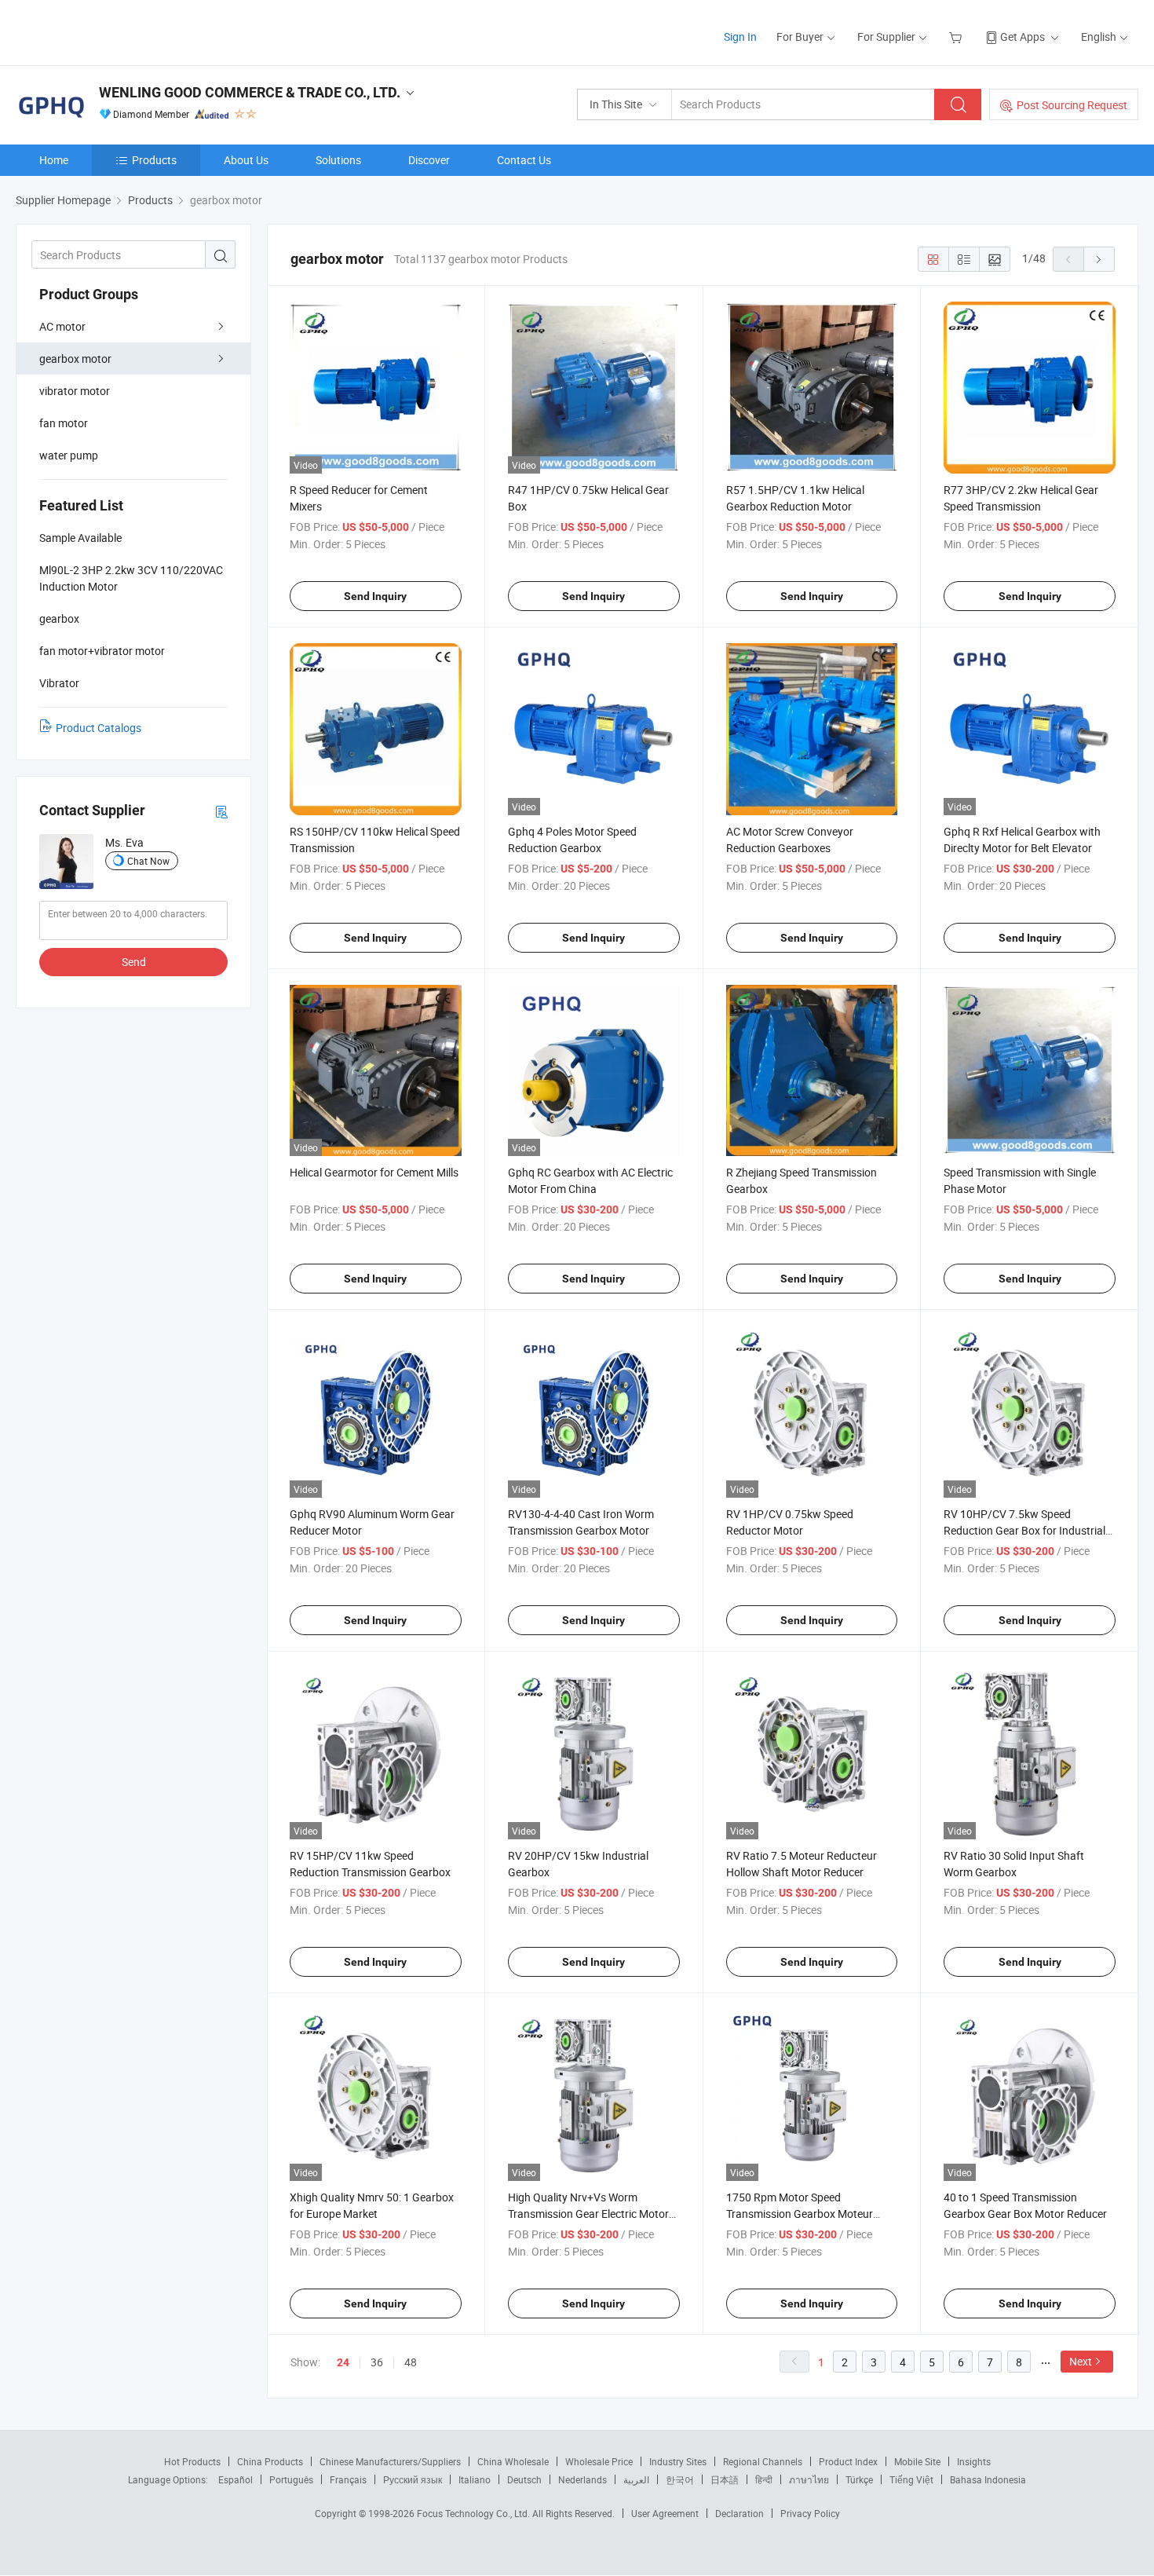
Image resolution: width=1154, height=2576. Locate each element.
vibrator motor (75, 391)
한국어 (680, 2479)
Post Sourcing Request (1072, 105)
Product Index (848, 2461)
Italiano (475, 2479)
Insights (974, 2461)
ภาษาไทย (809, 2479)
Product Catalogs (99, 728)
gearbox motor (75, 359)
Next (1081, 2361)
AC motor (62, 326)
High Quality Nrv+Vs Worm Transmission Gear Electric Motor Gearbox (588, 2214)
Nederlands (582, 2479)
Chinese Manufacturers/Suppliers (390, 2461)
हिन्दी (764, 2479)
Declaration (740, 2513)
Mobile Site (917, 2461)
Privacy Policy (810, 2513)
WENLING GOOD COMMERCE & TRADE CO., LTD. (250, 92)
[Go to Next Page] (1099, 259)
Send (134, 962)
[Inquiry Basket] (957, 37)
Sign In (740, 37)
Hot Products (192, 2461)
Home (54, 160)
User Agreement (665, 2513)
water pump (69, 455)
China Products (270, 2461)
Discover (429, 160)
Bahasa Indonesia (988, 2479)
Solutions (338, 160)
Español (236, 2479)
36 (377, 2362)
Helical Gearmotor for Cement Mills (374, 1172)
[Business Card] (221, 811)
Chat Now (148, 861)
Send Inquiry (375, 596)
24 (343, 2362)
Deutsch (524, 2479)
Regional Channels (763, 2461)
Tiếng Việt (911, 2479)
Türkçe (859, 2479)
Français (348, 2479)
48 (411, 2362)
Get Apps (1023, 37)
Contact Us (524, 160)
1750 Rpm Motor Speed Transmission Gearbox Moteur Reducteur (800, 2214)
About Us (246, 160)
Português (291, 2479)
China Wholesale (513, 2461)
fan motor (64, 423)
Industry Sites (678, 2461)
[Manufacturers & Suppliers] (117, 31)
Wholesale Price (599, 2461)
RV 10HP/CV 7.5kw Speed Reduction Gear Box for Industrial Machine (1024, 1530)
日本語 (725, 2479)
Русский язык (413, 2479)
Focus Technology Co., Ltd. (475, 2513)
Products (154, 160)
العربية (636, 2479)
